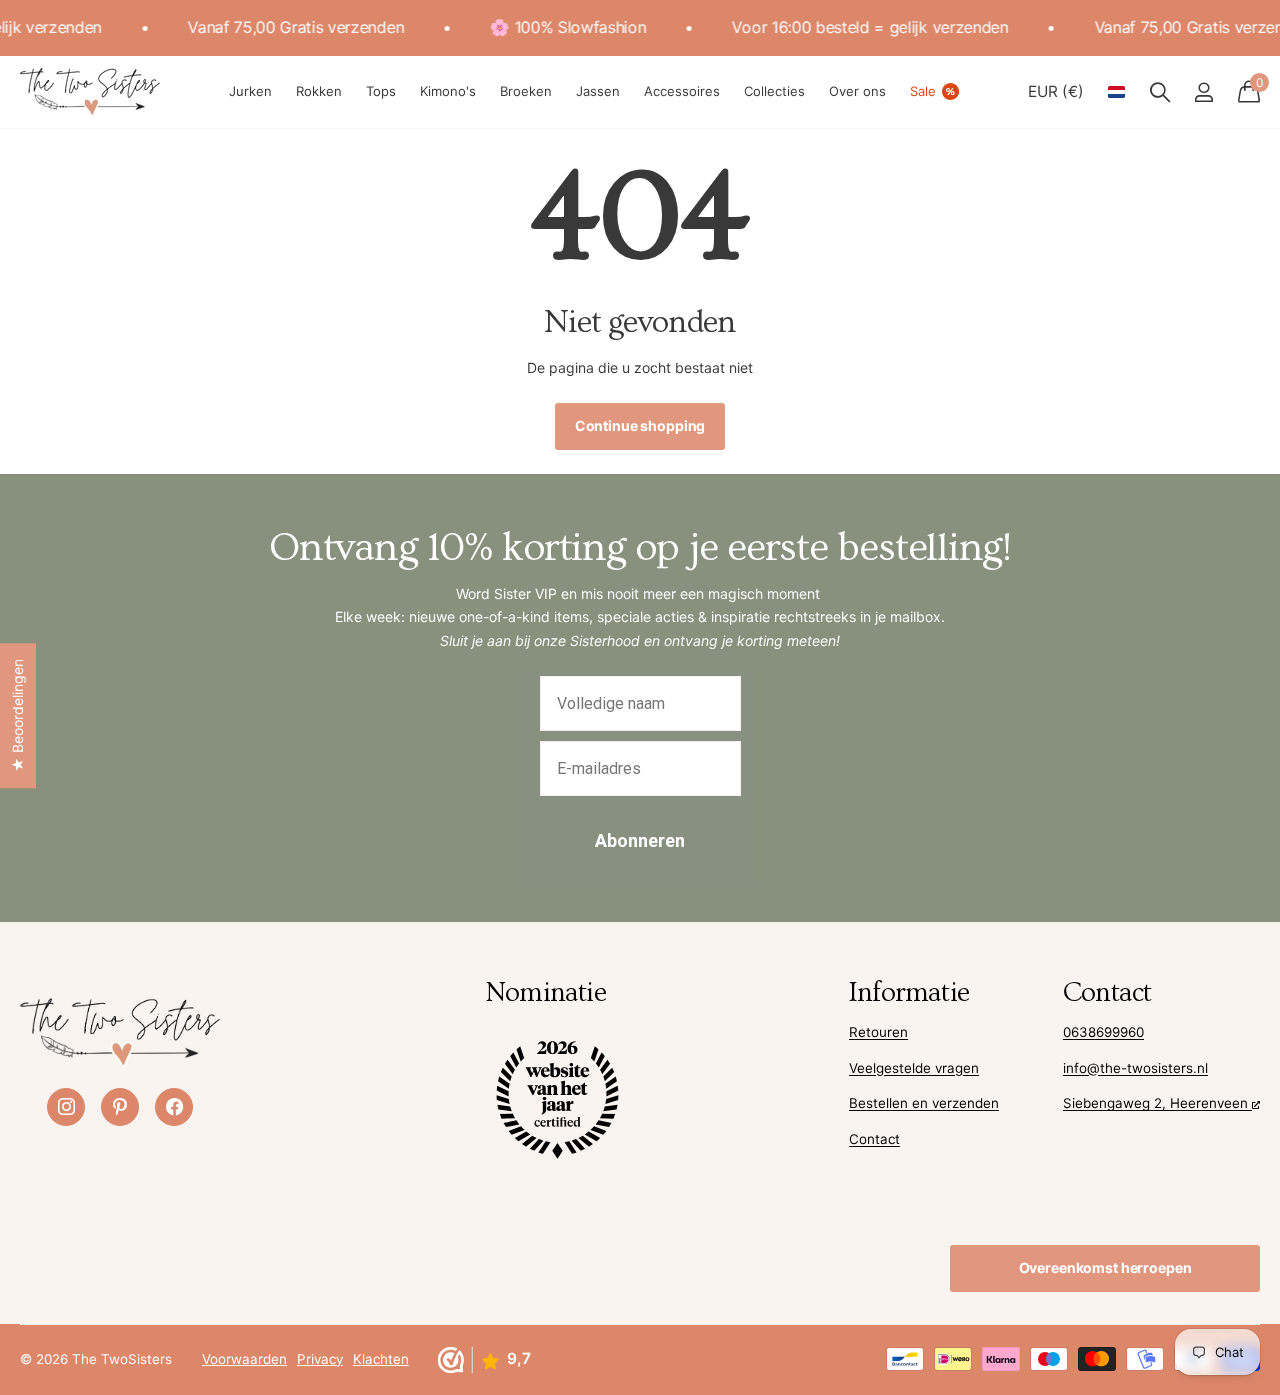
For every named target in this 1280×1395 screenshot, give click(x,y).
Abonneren (640, 840)
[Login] (1203, 92)
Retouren (878, 1032)
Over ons (857, 91)
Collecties (774, 91)
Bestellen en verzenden (924, 1103)
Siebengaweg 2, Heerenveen (1157, 1103)
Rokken (319, 91)
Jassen (598, 91)
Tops (381, 91)
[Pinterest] (120, 1107)
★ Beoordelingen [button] (17, 715)
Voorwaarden (244, 1359)
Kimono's (448, 91)
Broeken (526, 91)
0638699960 (1103, 1032)
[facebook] (174, 1107)
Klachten (381, 1359)
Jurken (250, 91)
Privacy (320, 1359)
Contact (874, 1139)
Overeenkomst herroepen (1105, 1267)
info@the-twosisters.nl (1135, 1068)
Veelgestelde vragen (914, 1068)
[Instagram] (66, 1107)
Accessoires (682, 91)
